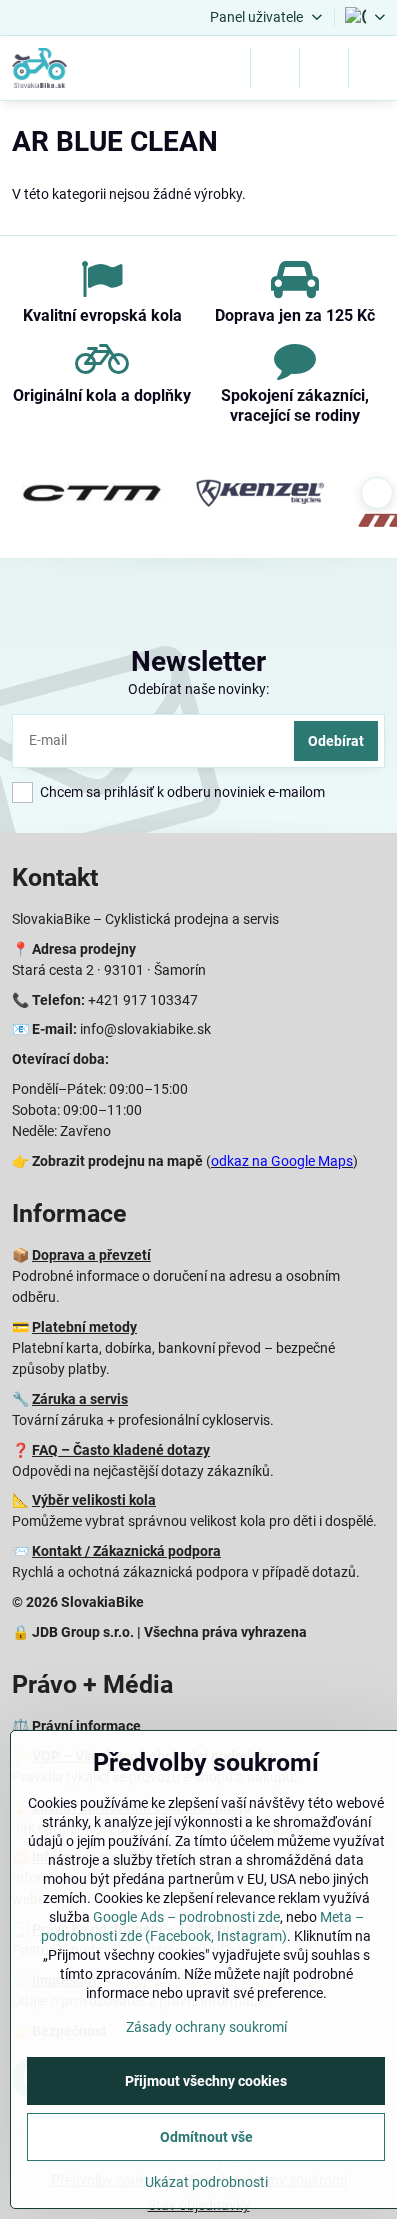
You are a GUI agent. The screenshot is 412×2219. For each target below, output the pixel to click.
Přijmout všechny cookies (206, 2081)
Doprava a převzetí (91, 1255)
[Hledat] (275, 68)
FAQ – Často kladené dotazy (121, 1450)
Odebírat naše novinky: (198, 689)
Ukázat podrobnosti (206, 2182)
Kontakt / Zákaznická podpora (126, 1551)
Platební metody (84, 1327)
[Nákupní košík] (324, 68)
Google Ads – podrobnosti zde (186, 1917)
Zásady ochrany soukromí (206, 2027)
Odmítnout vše (206, 2137)
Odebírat (336, 741)
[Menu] (373, 68)
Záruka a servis (80, 1399)
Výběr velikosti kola (94, 1500)
